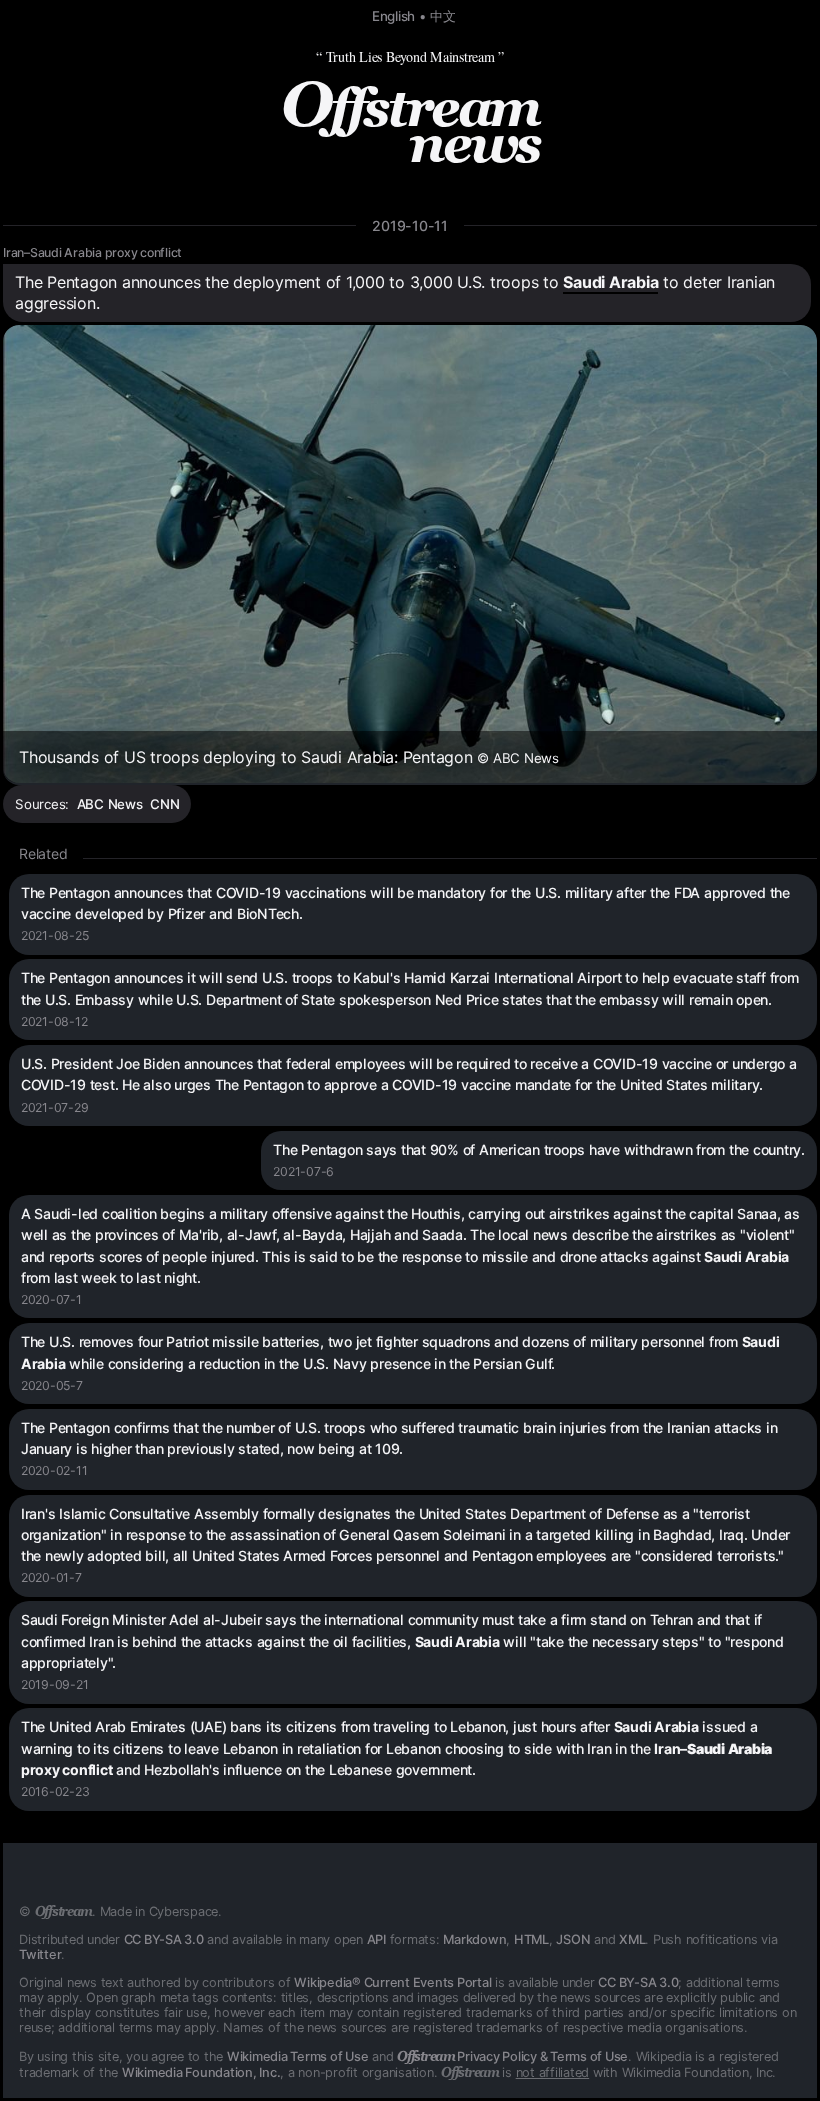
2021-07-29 (55, 1107)
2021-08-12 (54, 1021)
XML (632, 1939)
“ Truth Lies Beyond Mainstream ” (410, 56)
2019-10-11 (410, 225)
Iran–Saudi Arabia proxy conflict (92, 252)
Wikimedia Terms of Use (298, 2056)
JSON (573, 1939)
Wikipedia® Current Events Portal (392, 1982)
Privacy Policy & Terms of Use (512, 2056)
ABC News (110, 804)
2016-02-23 (55, 1791)
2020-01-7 (51, 1577)
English (393, 16)
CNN (164, 804)
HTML (531, 1939)
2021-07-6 (303, 1171)
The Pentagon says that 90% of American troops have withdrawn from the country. (539, 1149)
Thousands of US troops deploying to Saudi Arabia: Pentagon (289, 757)
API (376, 1939)
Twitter (40, 1954)
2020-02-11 (54, 1470)
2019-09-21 (55, 1684)
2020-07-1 (51, 1299)
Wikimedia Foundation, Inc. (201, 2072)
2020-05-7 (52, 1385)
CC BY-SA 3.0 (164, 1939)
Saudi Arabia (610, 282)
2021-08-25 (55, 935)
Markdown (474, 1939)
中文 (443, 16)
